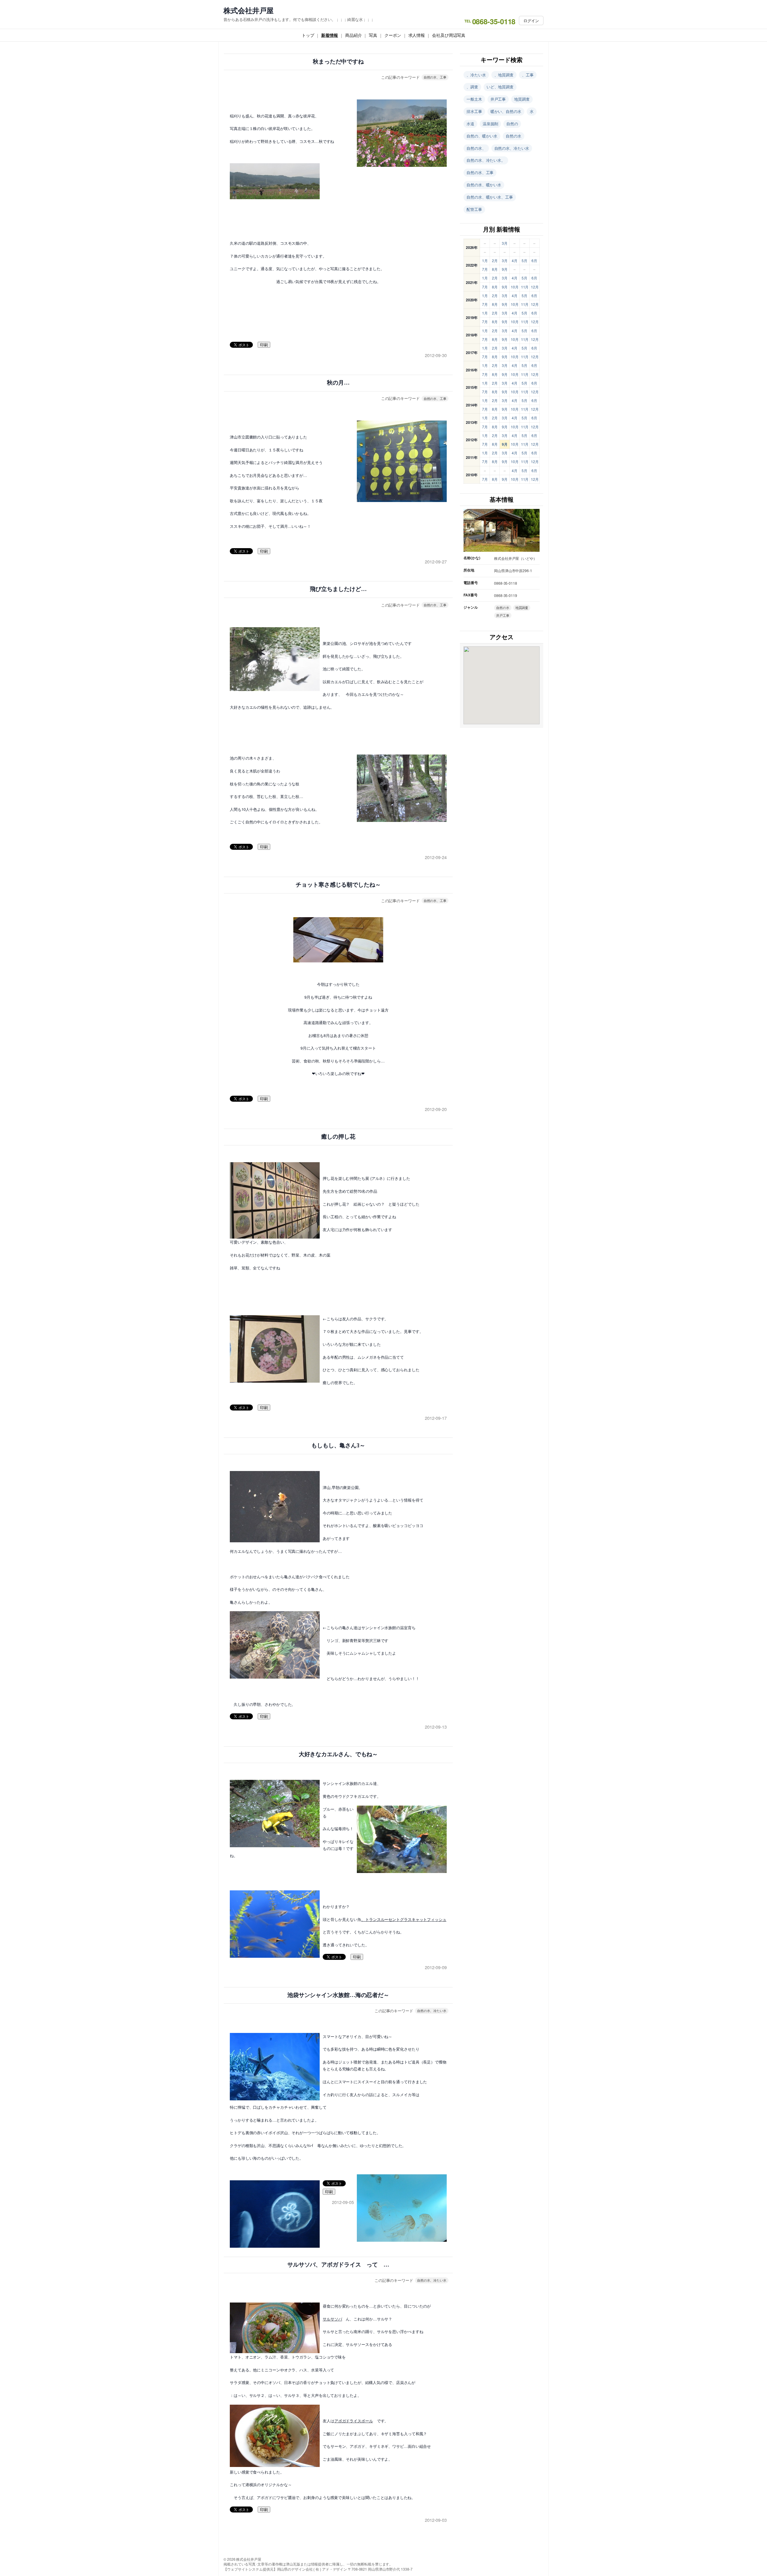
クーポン (393, 35)
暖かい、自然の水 (506, 111)
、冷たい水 (476, 75)
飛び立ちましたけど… (338, 589)
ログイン (531, 21)
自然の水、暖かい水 (484, 185)
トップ (308, 35)
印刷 (264, 345)
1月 (485, 260)
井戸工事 (498, 99)
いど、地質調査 (500, 87)
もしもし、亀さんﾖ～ (338, 1445)
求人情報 (417, 35)
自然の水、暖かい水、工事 (490, 197)
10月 (515, 287)
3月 (505, 243)
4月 (515, 260)
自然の (512, 124)
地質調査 (522, 99)
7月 (485, 269)
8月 (495, 269)
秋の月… (338, 383)
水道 (470, 124)
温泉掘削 (490, 124)
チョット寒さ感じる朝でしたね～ (338, 885)
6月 (534, 260)
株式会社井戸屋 (249, 10)
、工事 (528, 75)
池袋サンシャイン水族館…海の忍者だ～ (338, 1995)
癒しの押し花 (338, 1137)
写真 (373, 35)
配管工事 (474, 209)
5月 (524, 260)
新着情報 (330, 35)
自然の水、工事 (435, 77)
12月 (535, 287)
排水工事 (474, 111)
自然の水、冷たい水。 (486, 160)
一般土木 (474, 99)
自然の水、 (476, 148)
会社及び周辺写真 (449, 35)
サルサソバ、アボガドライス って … (338, 2265)
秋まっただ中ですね (338, 62)
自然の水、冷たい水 (432, 2010)
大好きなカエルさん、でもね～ (338, 1754)
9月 (505, 269)
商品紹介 (354, 35)
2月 (495, 260)
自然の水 (514, 136)
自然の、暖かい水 (482, 136)
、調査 (472, 87)
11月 (525, 287)
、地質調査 (504, 75)
